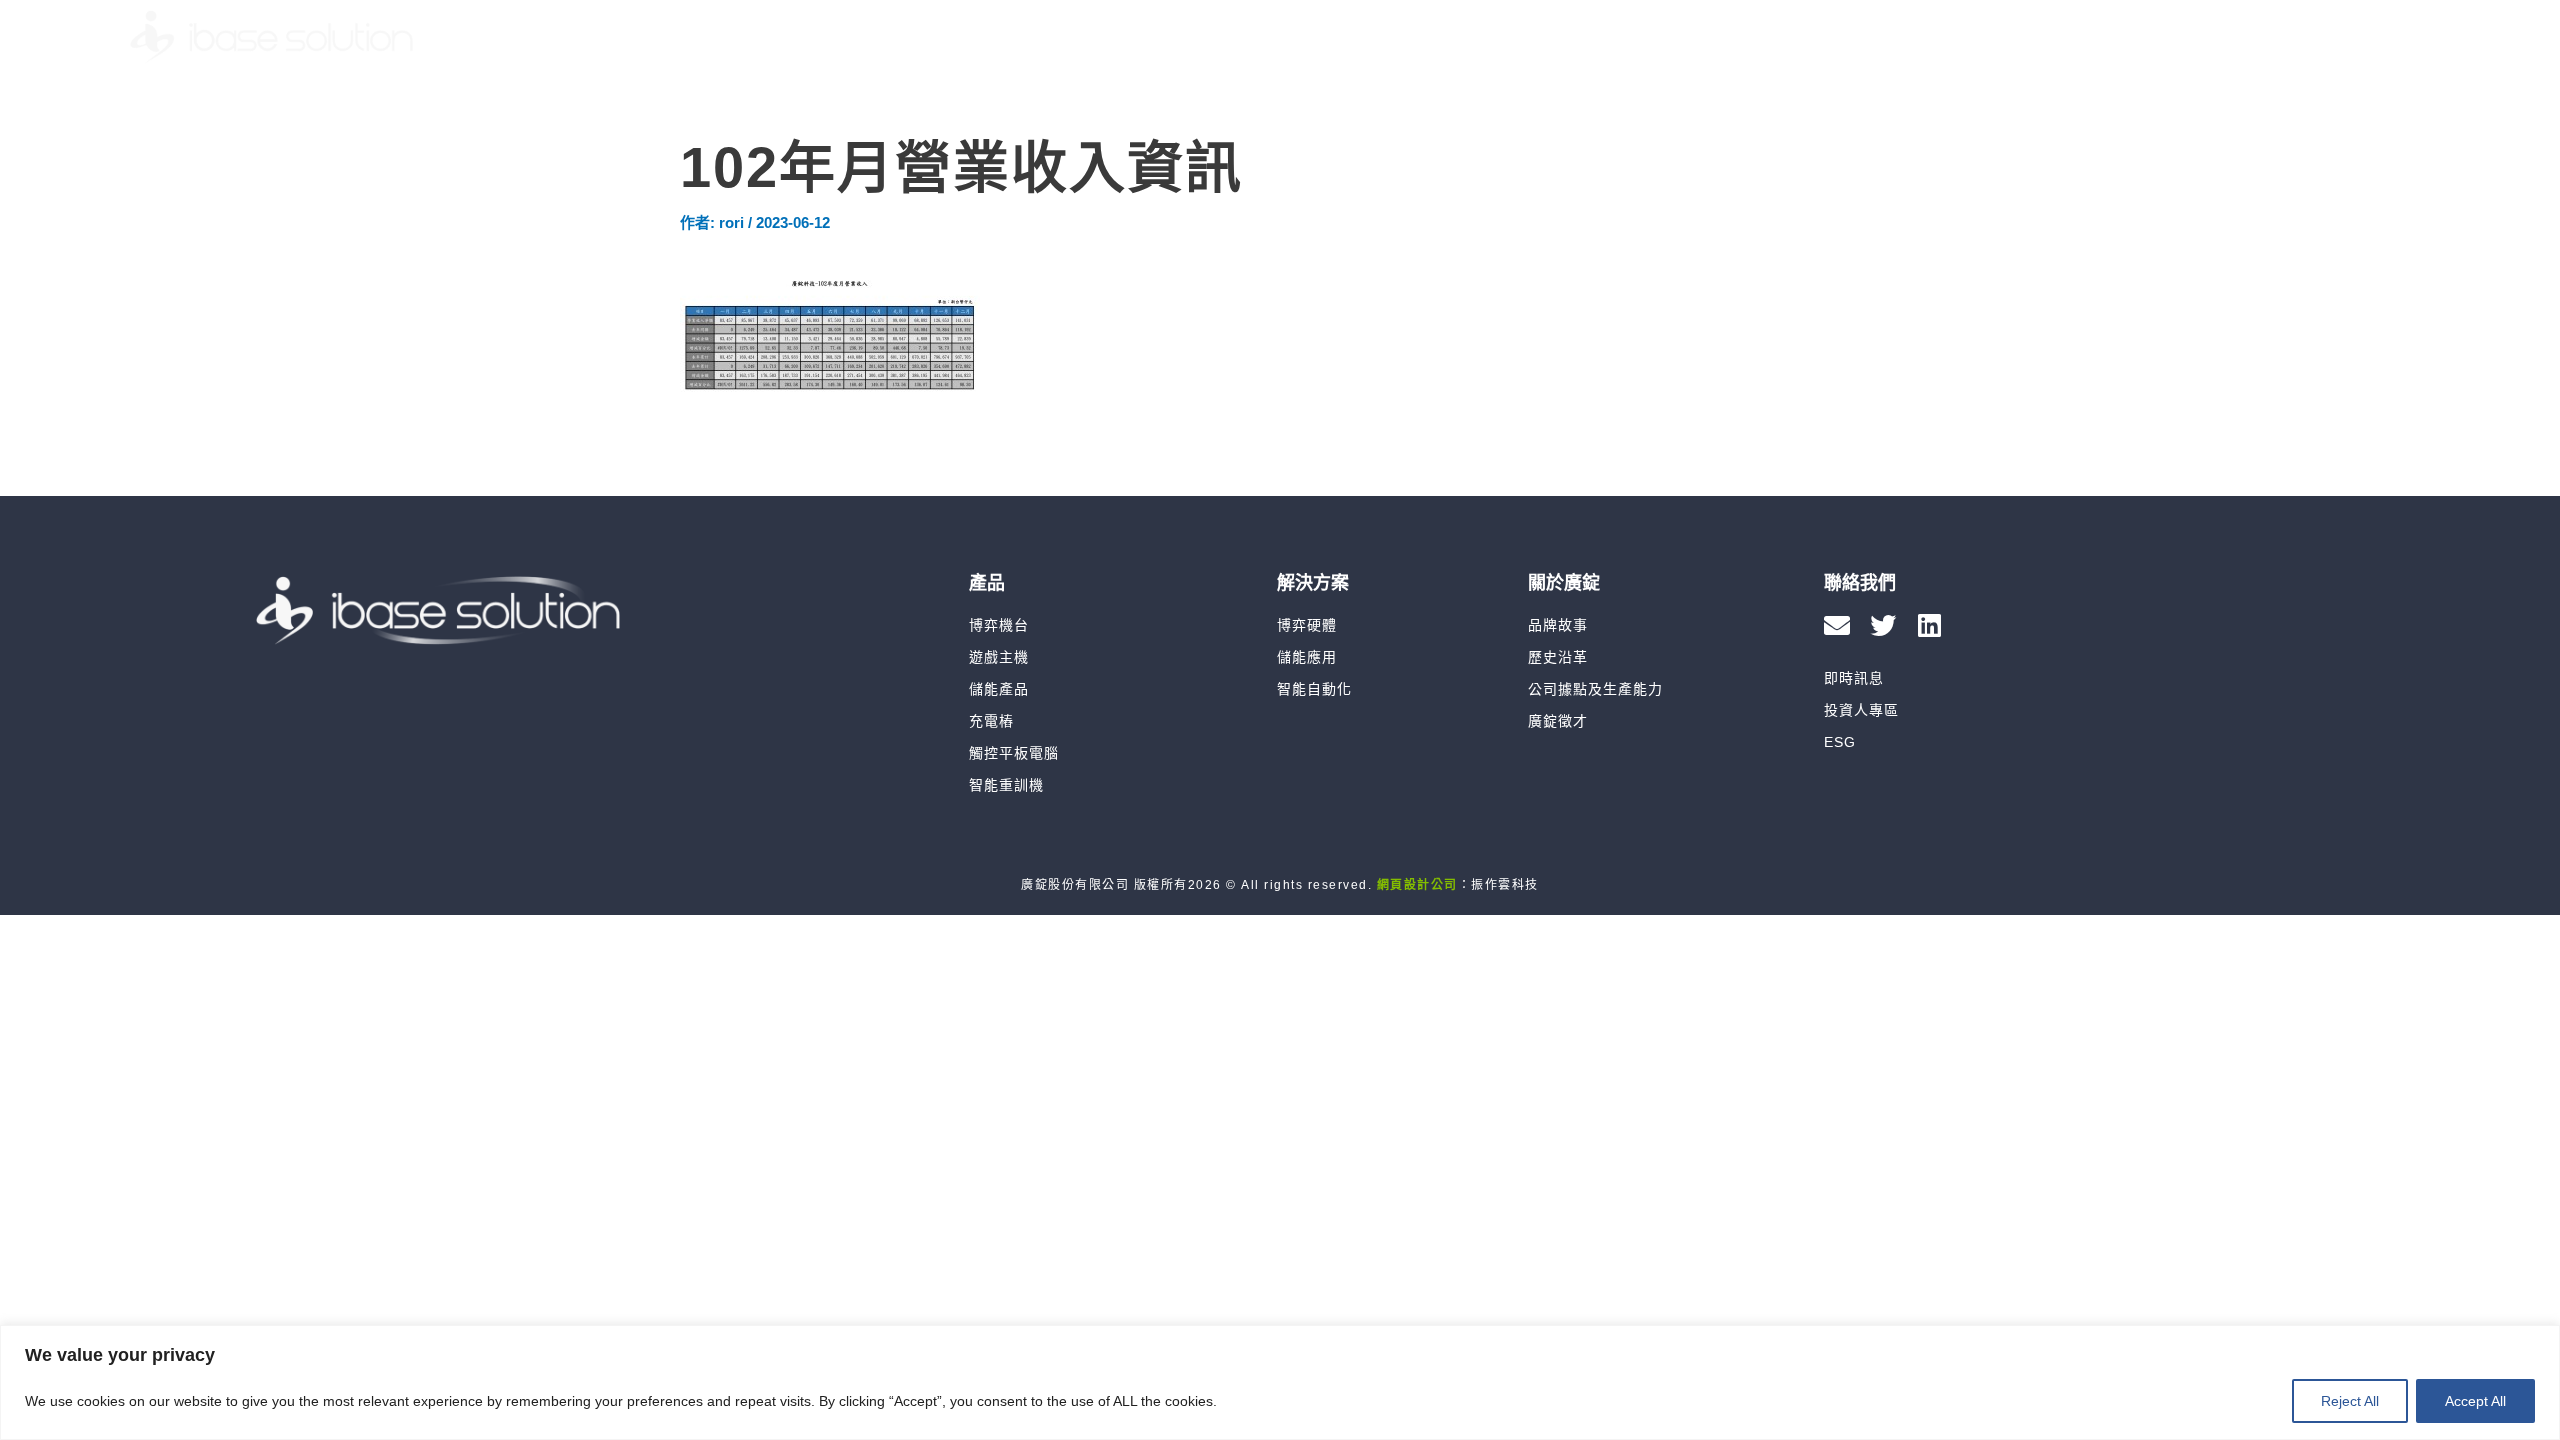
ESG (2162, 37)
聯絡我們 (2269, 37)
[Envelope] (1837, 625)
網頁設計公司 (1417, 885)
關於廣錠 (1789, 37)
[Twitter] (1883, 625)
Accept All (2475, 1401)
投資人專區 (2046, 37)
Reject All (2350, 1401)
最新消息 (1913, 37)
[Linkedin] (1929, 625)
